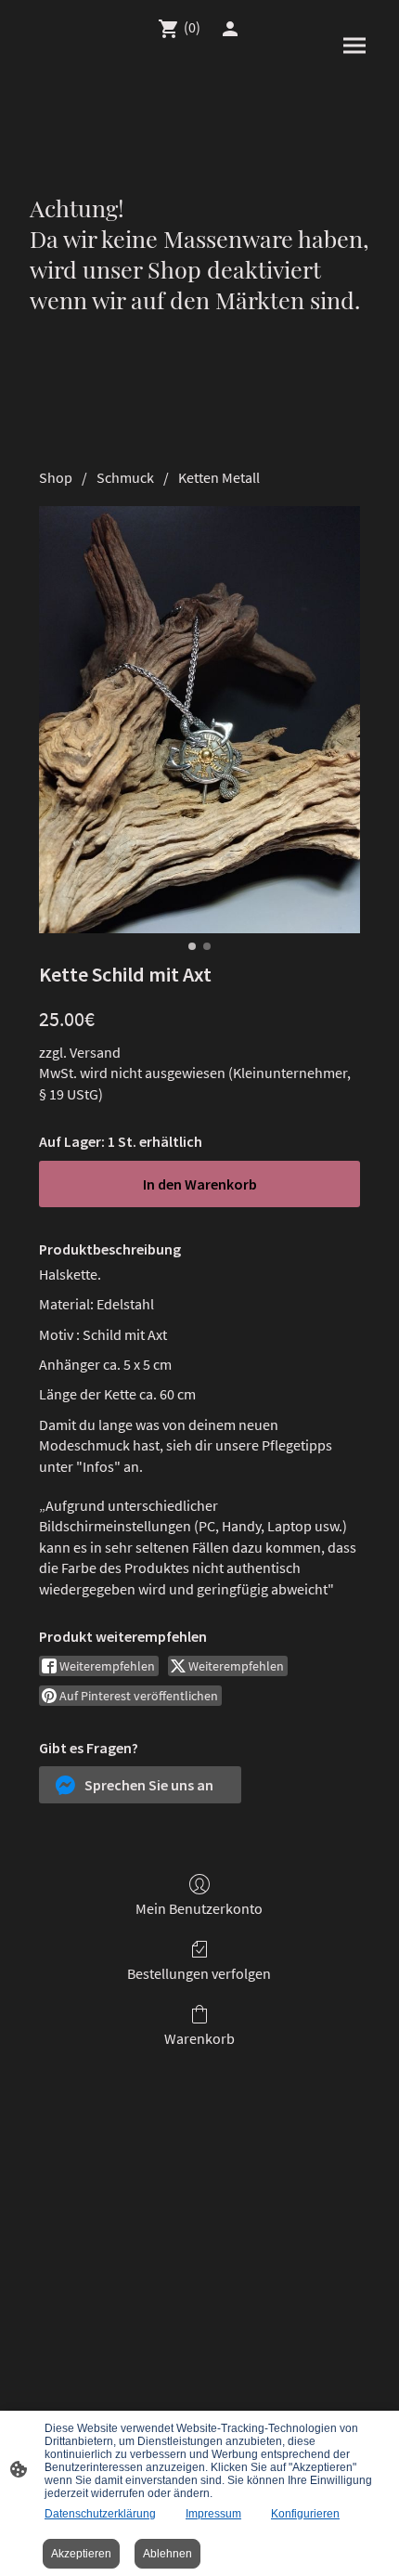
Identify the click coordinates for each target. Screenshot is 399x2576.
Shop (56, 477)
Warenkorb (199, 2038)
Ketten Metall (219, 477)
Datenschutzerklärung (100, 2514)
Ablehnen (167, 2554)
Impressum (213, 2514)
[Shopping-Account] (230, 29)
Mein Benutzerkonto (199, 1908)
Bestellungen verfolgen (199, 1973)
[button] (140, 1785)
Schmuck (125, 477)
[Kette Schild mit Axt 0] (199, 720)
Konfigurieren (305, 2514)
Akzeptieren (81, 2554)
